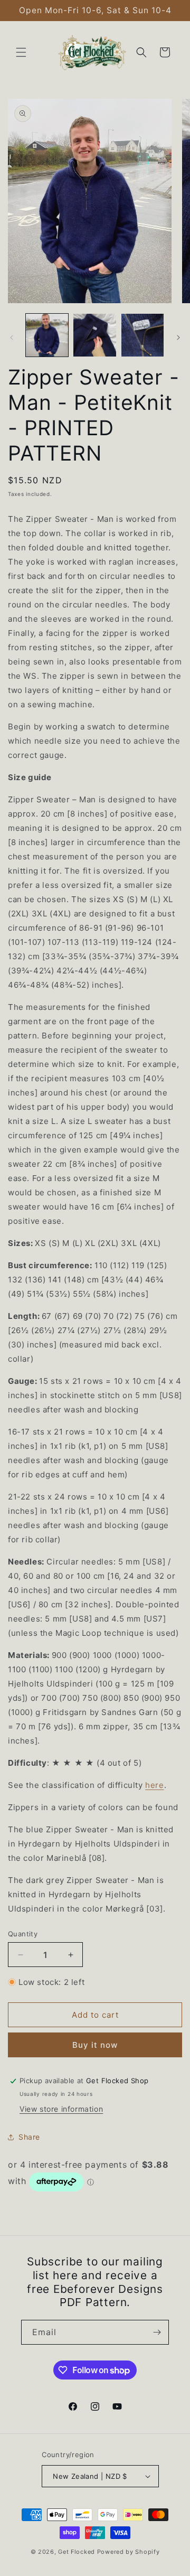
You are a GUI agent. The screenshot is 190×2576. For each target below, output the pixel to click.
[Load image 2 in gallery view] (94, 335)
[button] (21, 52)
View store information (61, 2109)
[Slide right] (178, 338)
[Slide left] (12, 338)
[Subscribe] (157, 2332)
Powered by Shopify (129, 2552)
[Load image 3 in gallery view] (142, 335)
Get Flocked (77, 2552)
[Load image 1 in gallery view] (47, 335)
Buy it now (95, 2045)
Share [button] (29, 2137)
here (154, 1785)
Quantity (23, 1934)
